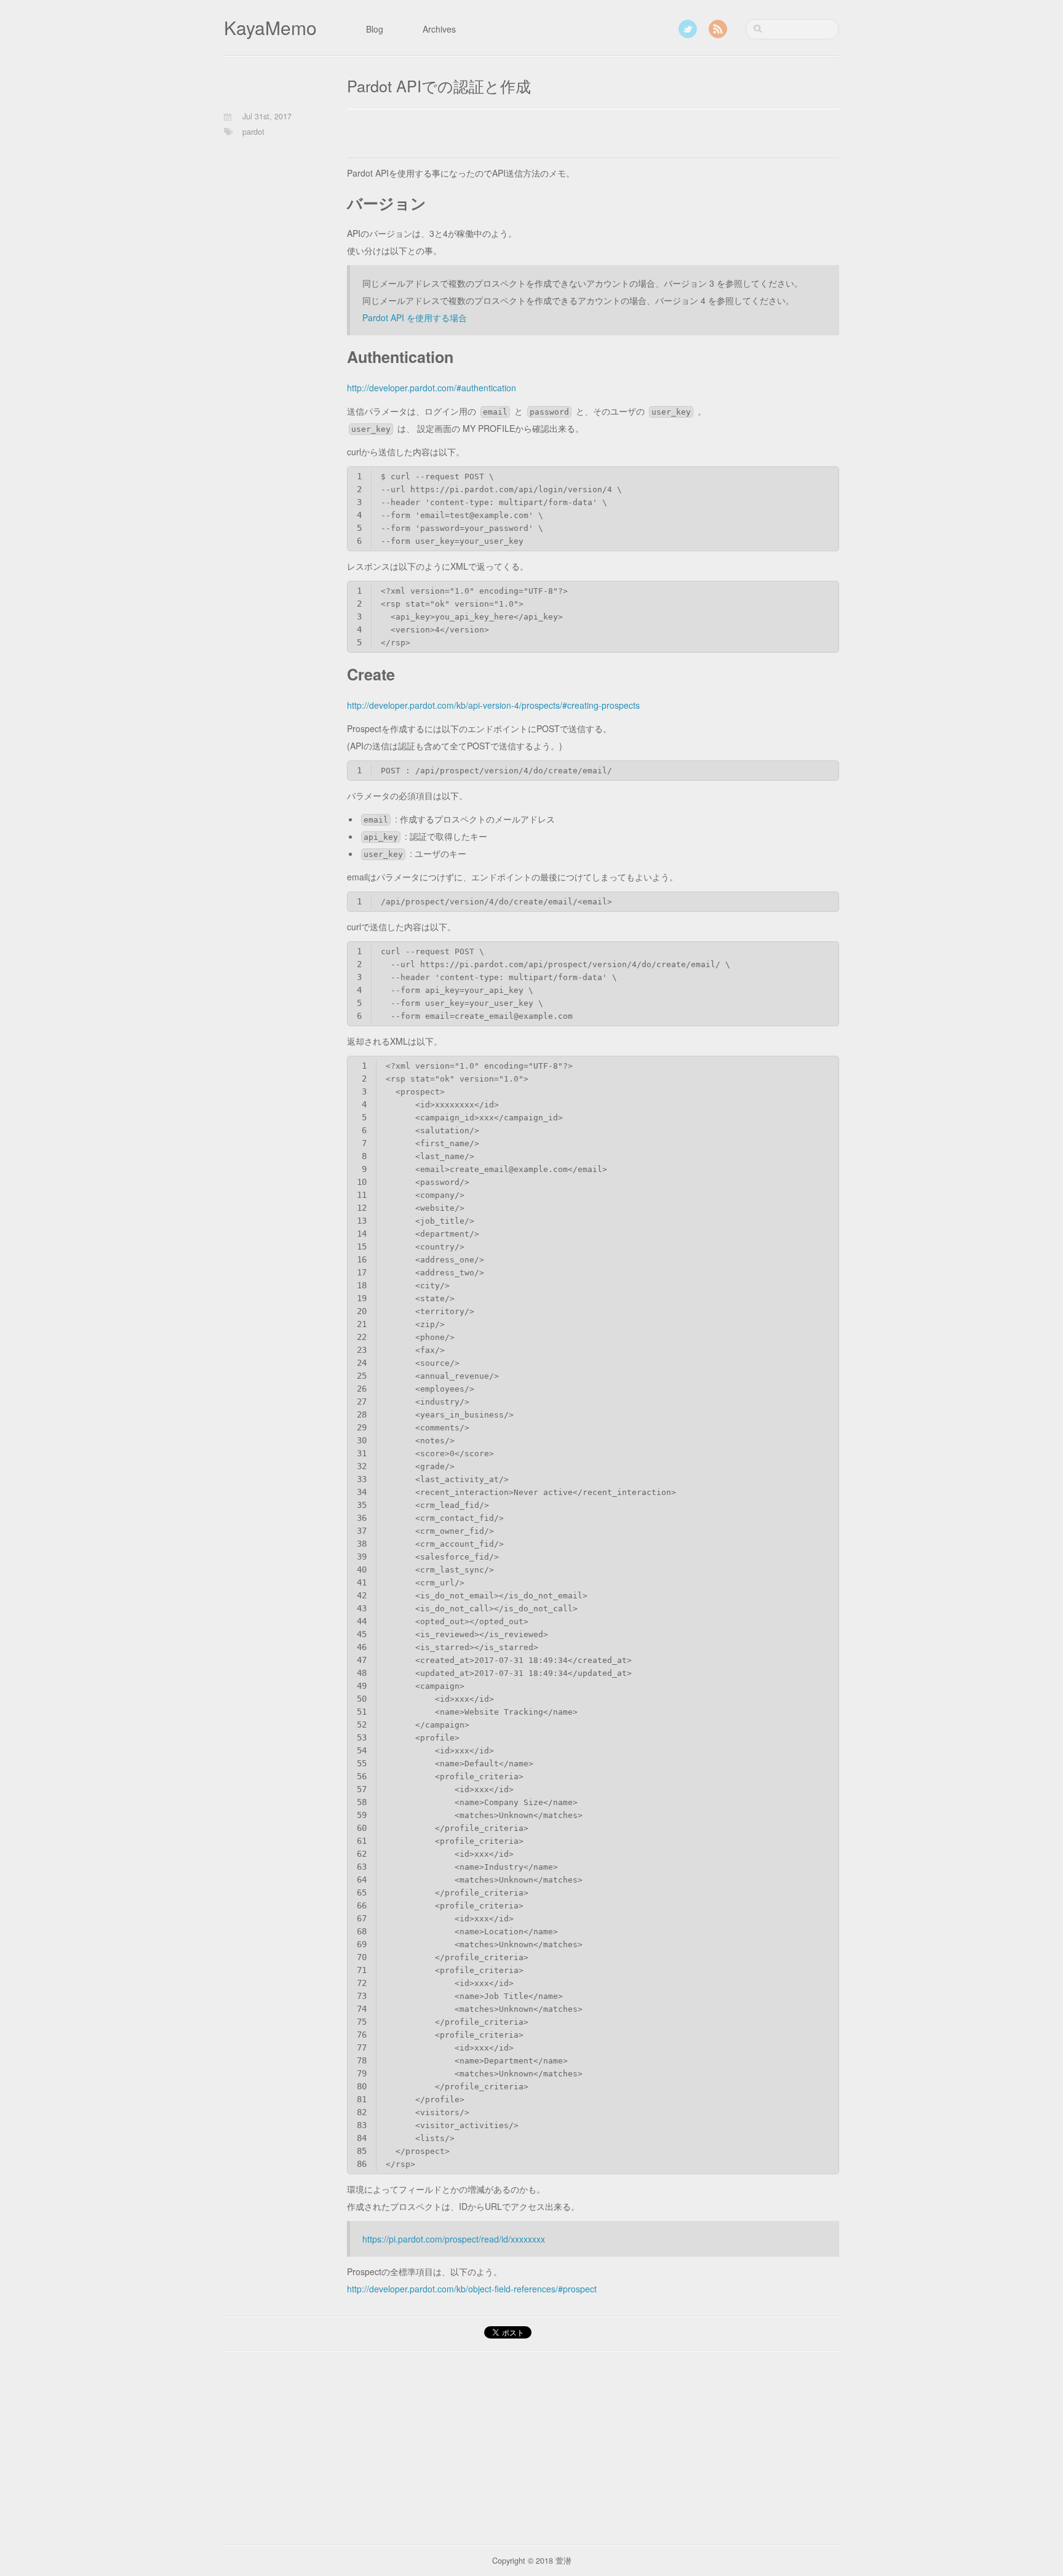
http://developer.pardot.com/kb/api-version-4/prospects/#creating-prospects (493, 705)
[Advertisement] (491, 137)
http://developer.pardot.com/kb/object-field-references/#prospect (472, 2289)
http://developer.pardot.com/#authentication (432, 388)
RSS (718, 29)
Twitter (688, 29)
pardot (253, 132)
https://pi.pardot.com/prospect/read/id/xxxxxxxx (454, 2239)
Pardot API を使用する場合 (415, 317)
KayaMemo (270, 27)
